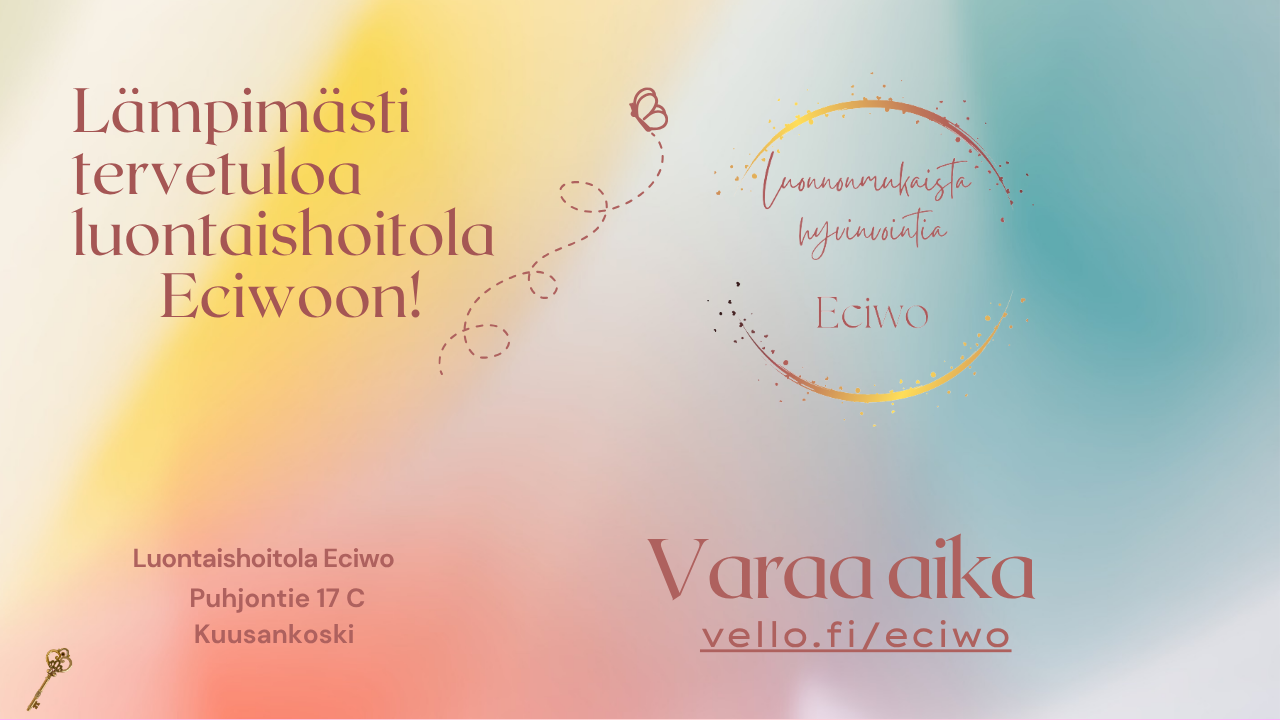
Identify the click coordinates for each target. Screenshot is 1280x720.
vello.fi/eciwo (856, 635)
